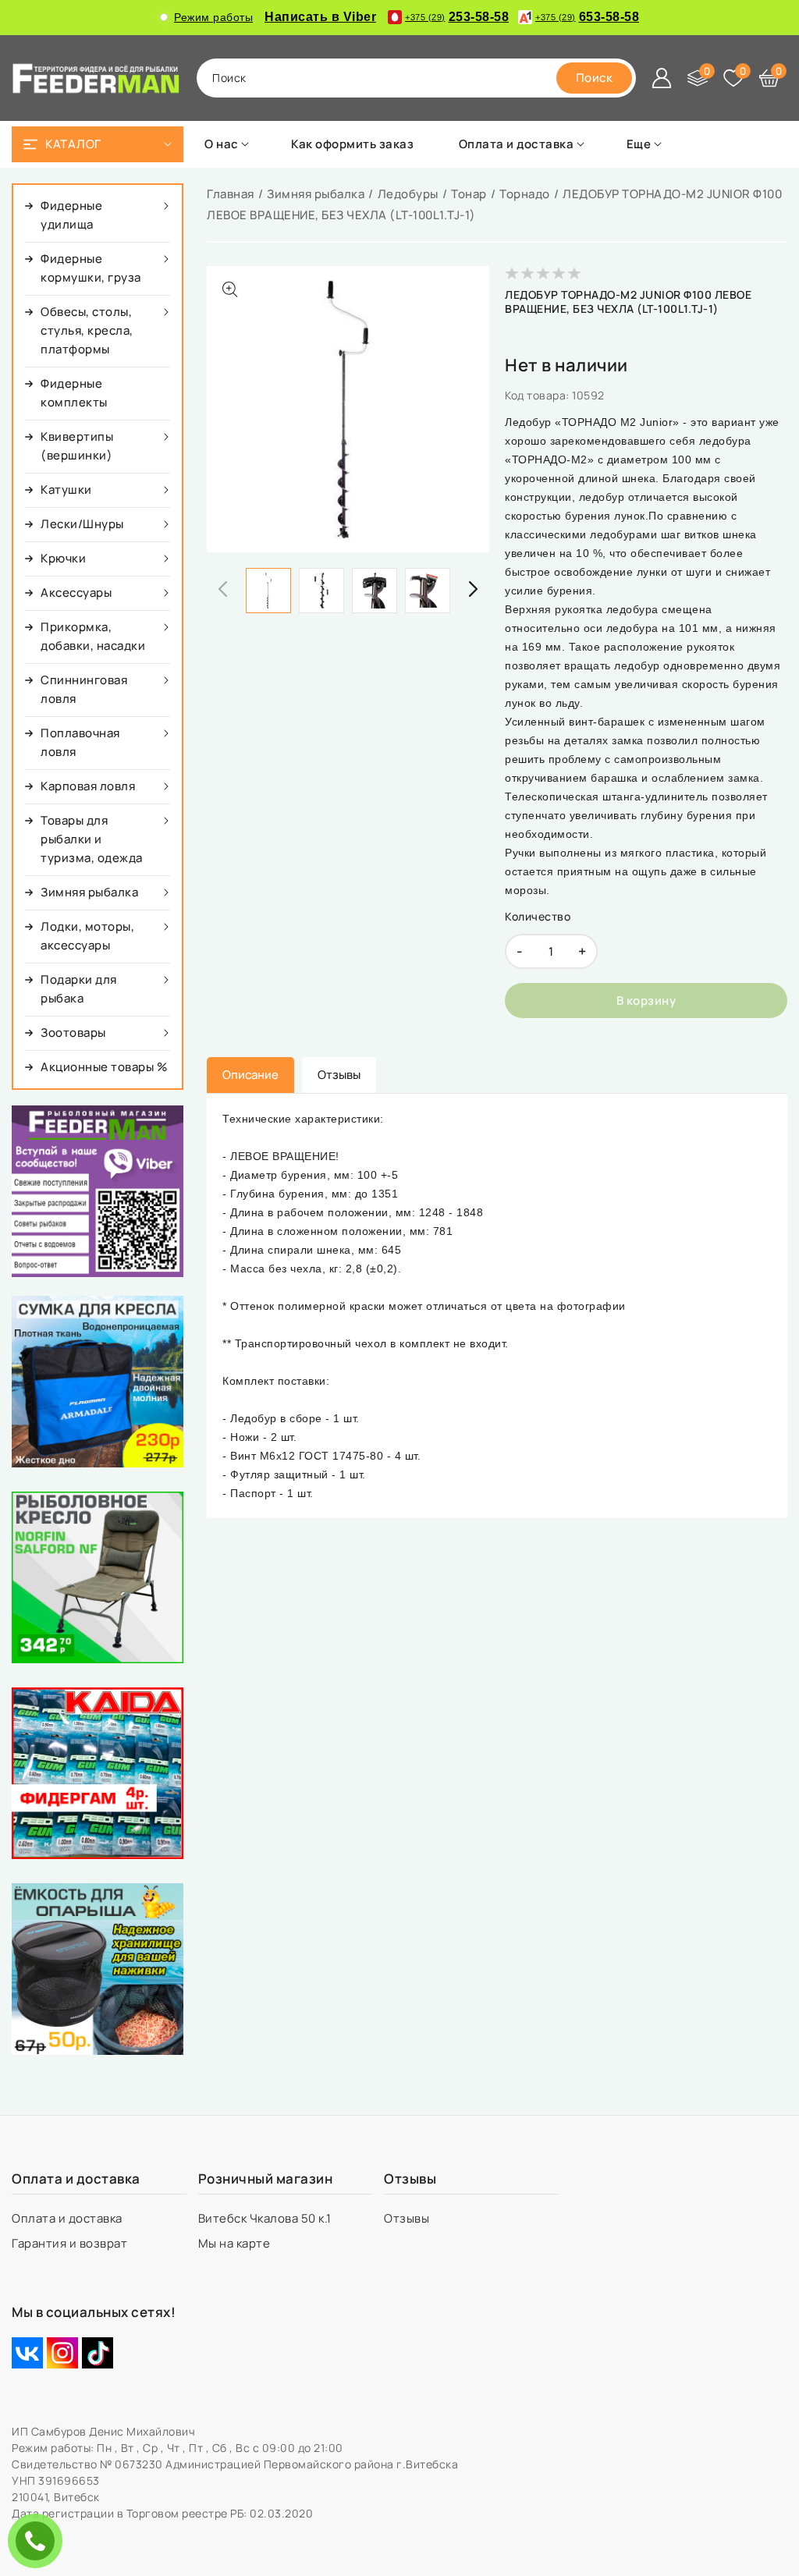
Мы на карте (236, 2243)
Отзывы (408, 2218)
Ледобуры (408, 194)
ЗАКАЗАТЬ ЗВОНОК (39, 2541)
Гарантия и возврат (71, 2243)
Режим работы (213, 17)
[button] (474, 589)
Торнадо (525, 194)
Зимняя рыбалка (316, 194)
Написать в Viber (320, 17)
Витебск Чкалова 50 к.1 (266, 2218)
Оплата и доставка (68, 2218)
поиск (229, 78)
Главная (231, 194)
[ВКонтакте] (27, 2353)
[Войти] (662, 78)
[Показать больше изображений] (230, 289)
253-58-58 (457, 17)
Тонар (469, 194)
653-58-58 (587, 17)
